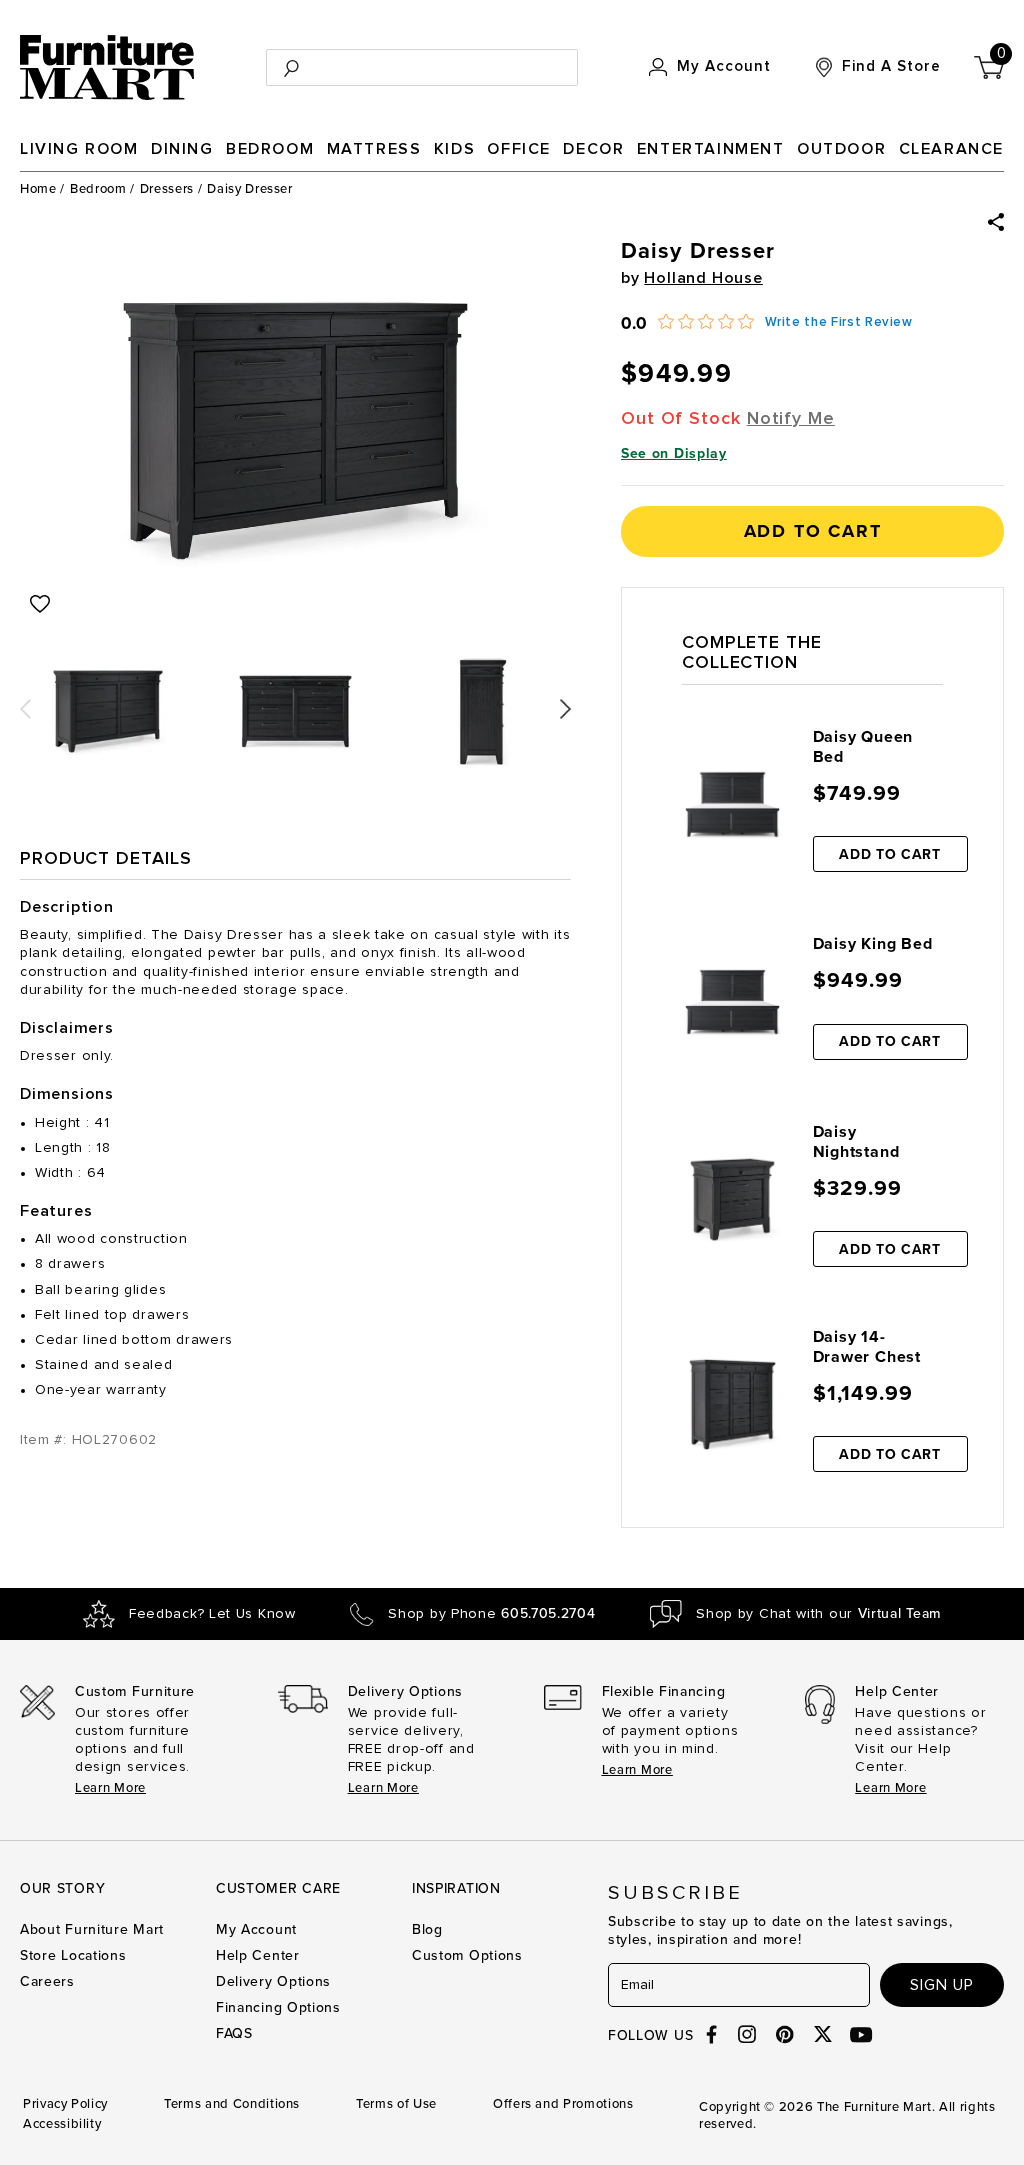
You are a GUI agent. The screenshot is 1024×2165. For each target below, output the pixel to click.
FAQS (234, 2033)
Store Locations (73, 1955)
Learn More (110, 1788)
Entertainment (711, 149)
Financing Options (278, 2007)
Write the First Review (839, 322)
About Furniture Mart (92, 1929)
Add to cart (813, 531)
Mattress (374, 149)
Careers (47, 1981)
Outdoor (841, 149)
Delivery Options (273, 1981)
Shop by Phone (491, 1614)
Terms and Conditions (232, 2104)
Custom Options (467, 1955)
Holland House (703, 278)
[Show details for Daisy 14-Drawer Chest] (732, 1405)
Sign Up (942, 1985)
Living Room (79, 149)
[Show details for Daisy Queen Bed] (732, 804)
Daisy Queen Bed (863, 747)
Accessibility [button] (62, 2124)
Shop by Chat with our (818, 1614)
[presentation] (25, 702)
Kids (454, 149)
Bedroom (270, 149)
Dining (182, 149)
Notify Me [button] (791, 419)
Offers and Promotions (563, 2104)
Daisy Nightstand (856, 1142)
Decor (593, 149)
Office (519, 149)
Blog (427, 1929)
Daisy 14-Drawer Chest (867, 1347)
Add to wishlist (40, 604)
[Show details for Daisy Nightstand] (732, 1200)
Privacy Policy (65, 2104)
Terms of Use (396, 2104)
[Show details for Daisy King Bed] (732, 1002)
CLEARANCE (951, 149)
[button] (996, 222)
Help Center (258, 1955)
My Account (256, 1929)
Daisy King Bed (873, 944)
